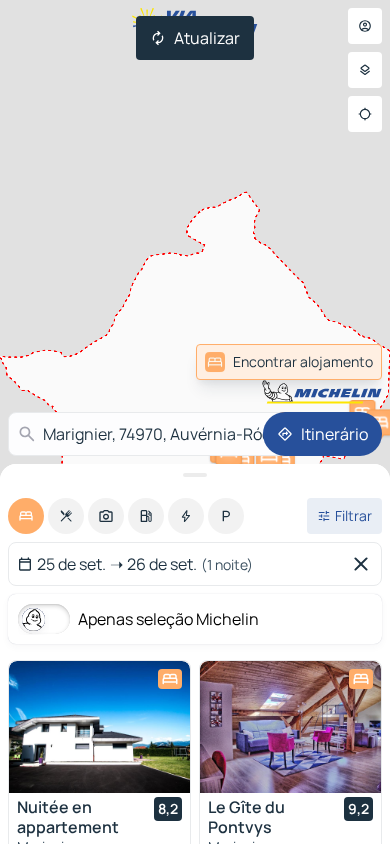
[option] (26, 516)
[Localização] (365, 114)
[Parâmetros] (365, 70)
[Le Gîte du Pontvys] (290, 727)
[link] (338, 362)
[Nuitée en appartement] (99, 727)
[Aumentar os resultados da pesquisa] (195, 475)
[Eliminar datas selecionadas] (365, 564)
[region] (99, 727)
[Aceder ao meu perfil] (365, 26)
